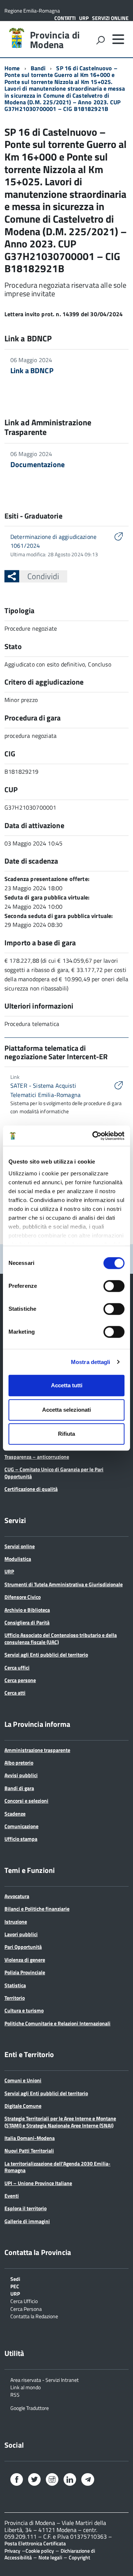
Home (12, 68)
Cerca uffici (17, 1667)
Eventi (12, 2196)
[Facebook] (17, 2480)
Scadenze (15, 1814)
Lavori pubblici (21, 1934)
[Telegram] (88, 2480)
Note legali (50, 2557)
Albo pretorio (19, 1763)
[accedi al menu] (118, 39)
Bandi (38, 68)
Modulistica (18, 1559)
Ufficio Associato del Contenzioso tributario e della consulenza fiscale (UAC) (61, 1638)
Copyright (79, 2557)
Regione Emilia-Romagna (32, 11)
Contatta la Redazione (34, 2316)
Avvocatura (17, 1896)
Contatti (65, 18)
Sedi (15, 2278)
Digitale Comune (23, 2106)
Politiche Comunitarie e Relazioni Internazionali (57, 2023)
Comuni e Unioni (23, 2080)
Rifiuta (66, 1434)
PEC (15, 2286)
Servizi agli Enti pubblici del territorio (46, 1655)
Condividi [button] (43, 576)
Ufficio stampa (21, 1839)
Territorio (15, 1998)
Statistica (15, 1985)
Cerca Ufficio (24, 2301)
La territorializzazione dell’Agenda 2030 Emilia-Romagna (57, 2167)
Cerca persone (20, 1680)
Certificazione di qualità (31, 1489)
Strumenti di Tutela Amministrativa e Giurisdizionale (64, 1584)
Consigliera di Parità (27, 1622)
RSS (15, 2394)
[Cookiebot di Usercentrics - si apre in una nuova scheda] (94, 1136)
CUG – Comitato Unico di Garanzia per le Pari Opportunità (54, 1473)
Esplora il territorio (25, 2208)
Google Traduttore (30, 2408)
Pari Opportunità (23, 1947)
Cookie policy (40, 2551)
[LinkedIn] (70, 2480)
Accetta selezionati (66, 1410)
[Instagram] (52, 2480)
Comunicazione (21, 1826)
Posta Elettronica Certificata (35, 2543)
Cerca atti (15, 1693)
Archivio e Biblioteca (27, 1610)
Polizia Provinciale (25, 1972)
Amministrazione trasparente (37, 1750)
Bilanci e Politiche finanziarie (37, 1909)
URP (84, 18)
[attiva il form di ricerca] (100, 40)
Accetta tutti (67, 1385)
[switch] (114, 1286)
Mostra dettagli (91, 1362)
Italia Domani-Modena (30, 2138)
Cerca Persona (26, 2308)
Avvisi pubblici (21, 1775)
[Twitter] (34, 2480)
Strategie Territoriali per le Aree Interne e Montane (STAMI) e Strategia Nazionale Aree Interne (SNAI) (60, 2122)
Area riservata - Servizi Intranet (45, 2379)
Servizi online (110, 18)
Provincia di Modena (55, 40)
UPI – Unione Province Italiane (38, 2183)
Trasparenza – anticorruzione (37, 1457)
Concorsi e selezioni (26, 1801)
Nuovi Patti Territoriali (29, 2150)
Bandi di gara (19, 1788)
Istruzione (16, 1922)
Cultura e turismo (24, 2010)
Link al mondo (25, 2387)
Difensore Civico (23, 1597)
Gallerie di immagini (27, 2221)
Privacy (12, 2551)
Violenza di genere (25, 1960)
